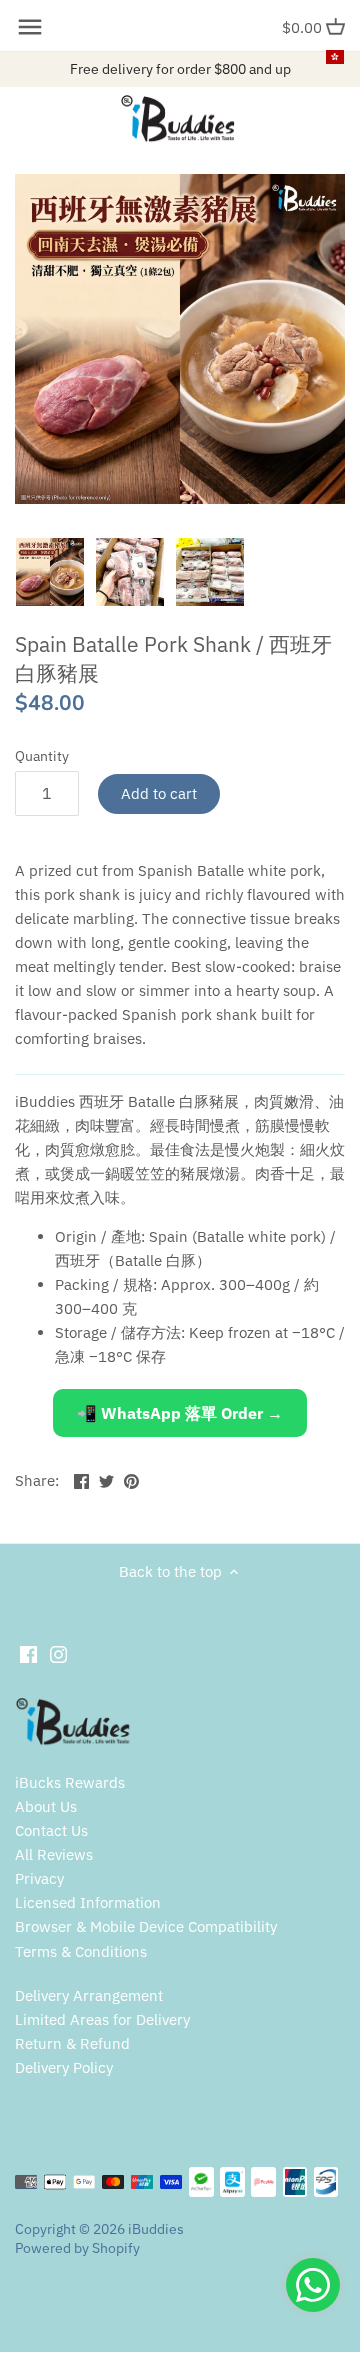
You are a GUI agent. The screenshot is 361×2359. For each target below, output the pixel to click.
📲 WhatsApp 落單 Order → (180, 1413)
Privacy (39, 1878)
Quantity (42, 756)
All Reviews (54, 1854)
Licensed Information (88, 1902)
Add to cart (159, 793)
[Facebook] (28, 1652)
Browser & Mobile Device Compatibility (146, 1926)
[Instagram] (58, 1652)
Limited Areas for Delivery (102, 2019)
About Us (46, 1806)
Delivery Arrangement (89, 1995)
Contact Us (51, 1830)
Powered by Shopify (77, 2248)
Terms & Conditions (81, 1951)
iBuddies (156, 2229)
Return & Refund (72, 2043)
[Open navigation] (30, 27)
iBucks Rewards (70, 1782)
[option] (50, 572)
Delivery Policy (64, 2067)
